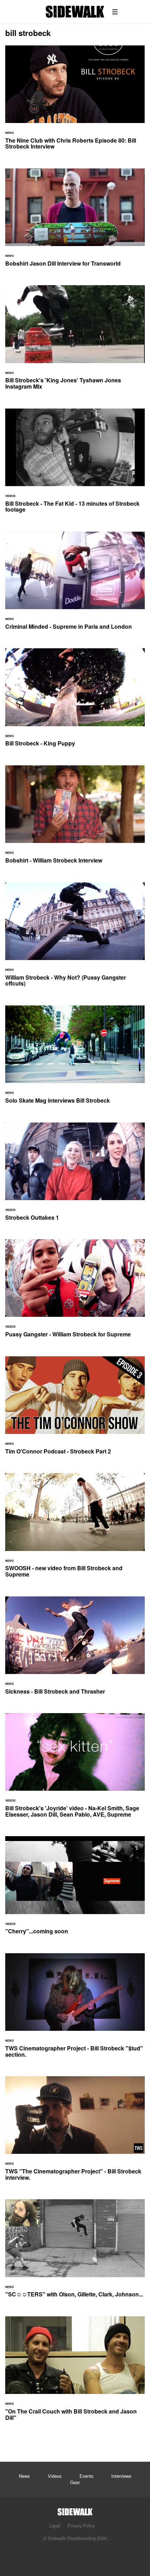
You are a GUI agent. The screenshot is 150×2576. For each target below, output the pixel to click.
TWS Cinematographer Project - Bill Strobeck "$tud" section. (75, 2009)
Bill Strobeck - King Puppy (75, 702)
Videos (55, 2476)
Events (86, 2476)
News (24, 2476)
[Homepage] (75, 2510)
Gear (75, 2482)
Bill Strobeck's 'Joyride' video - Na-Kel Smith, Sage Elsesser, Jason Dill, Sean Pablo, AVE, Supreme (75, 1769)
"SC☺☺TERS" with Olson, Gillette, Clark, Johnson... (75, 2253)
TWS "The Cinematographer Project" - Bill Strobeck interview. (75, 2133)
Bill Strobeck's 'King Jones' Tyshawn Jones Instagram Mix (75, 341)
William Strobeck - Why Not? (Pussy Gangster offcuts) (75, 939)
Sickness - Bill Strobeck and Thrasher (75, 1650)
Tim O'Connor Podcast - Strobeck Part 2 (75, 1410)
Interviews (121, 2476)
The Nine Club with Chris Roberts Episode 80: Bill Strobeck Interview (75, 102)
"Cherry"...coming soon (75, 1889)
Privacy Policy (81, 2526)
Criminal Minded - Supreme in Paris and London (75, 585)
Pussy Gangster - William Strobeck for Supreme (75, 1293)
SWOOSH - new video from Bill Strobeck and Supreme (75, 1529)
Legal (55, 2526)
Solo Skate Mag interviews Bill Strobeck (75, 1059)
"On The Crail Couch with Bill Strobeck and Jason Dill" (75, 2373)
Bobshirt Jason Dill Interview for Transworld (75, 222)
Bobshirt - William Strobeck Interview (75, 819)
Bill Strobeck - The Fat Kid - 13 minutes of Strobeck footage (75, 465)
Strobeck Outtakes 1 (75, 1176)
